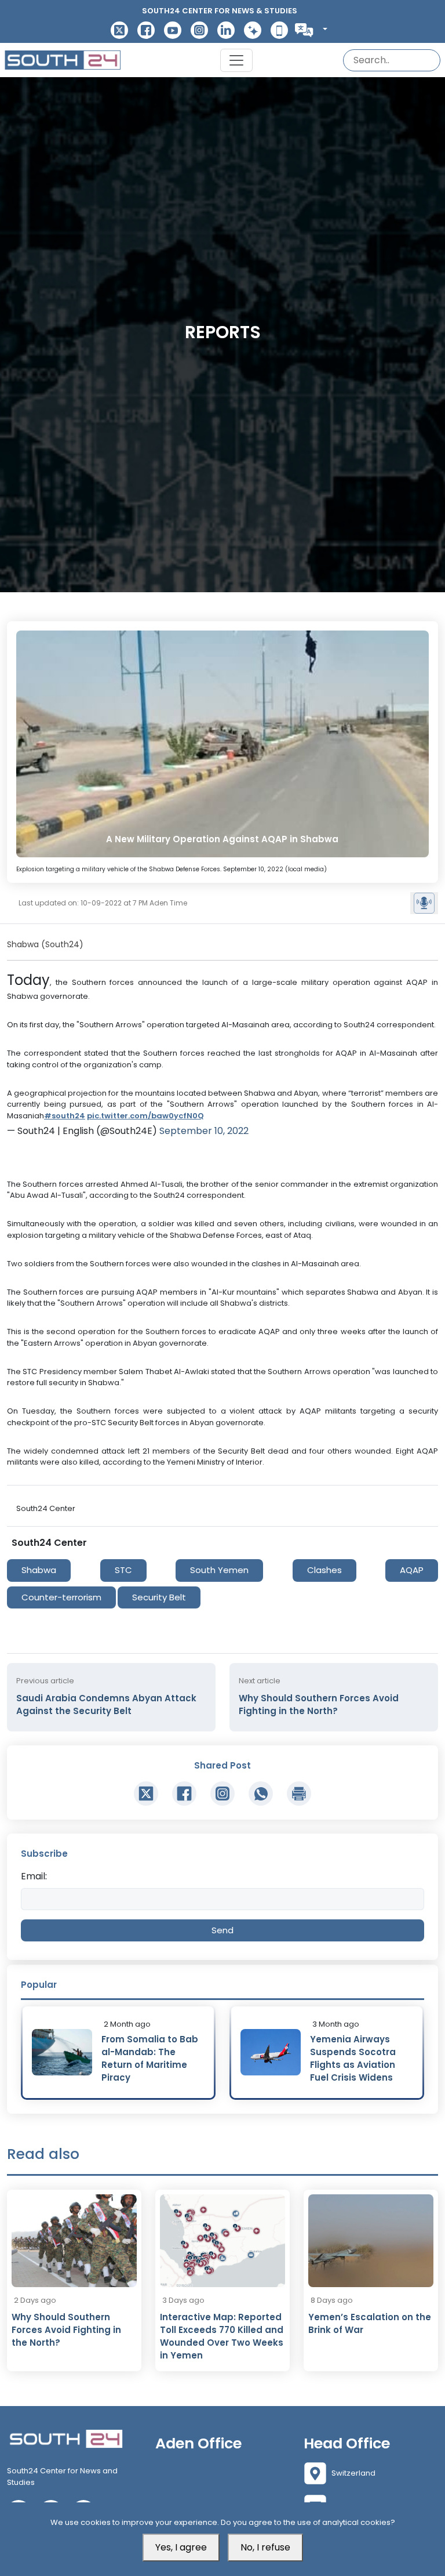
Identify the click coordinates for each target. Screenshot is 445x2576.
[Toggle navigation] (236, 60)
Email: (34, 1876)
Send (222, 1930)
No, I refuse (265, 2547)
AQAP (412, 1570)
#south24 (65, 1116)
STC (123, 1570)
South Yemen (219, 1570)
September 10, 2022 (204, 1131)
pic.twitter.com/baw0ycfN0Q (145, 1116)
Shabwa (39, 1570)
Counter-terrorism (61, 1597)
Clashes (324, 1570)
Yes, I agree (181, 2547)
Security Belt (159, 1597)
